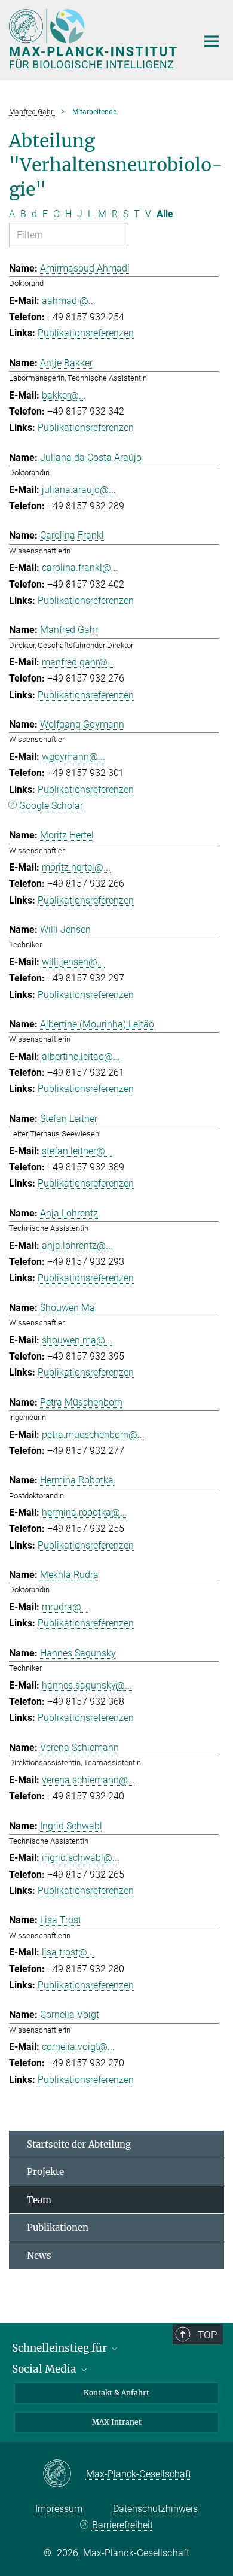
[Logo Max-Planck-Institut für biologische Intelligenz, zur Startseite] (94, 39)
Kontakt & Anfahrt (116, 2393)
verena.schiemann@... (88, 1780)
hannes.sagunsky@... (87, 1685)
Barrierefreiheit (122, 2525)
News (39, 2256)
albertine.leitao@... (81, 1056)
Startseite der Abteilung (79, 2144)
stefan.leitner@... (77, 1151)
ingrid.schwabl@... (81, 1858)
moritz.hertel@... (76, 867)
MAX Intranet (117, 2422)
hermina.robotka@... (85, 1512)
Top (207, 2335)
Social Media (45, 2369)
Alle (165, 214)
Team (39, 2200)
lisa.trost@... (68, 1952)
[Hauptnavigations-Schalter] (211, 41)
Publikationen (58, 2227)
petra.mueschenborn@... (93, 1435)
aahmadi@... (69, 301)
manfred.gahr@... (78, 662)
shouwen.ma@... (77, 1340)
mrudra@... (65, 1607)
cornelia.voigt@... (78, 2047)
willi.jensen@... (73, 962)
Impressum (59, 2509)
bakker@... (64, 395)
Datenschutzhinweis (155, 2509)
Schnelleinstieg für (61, 2348)
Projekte (45, 2172)
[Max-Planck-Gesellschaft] (64, 2474)
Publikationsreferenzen (86, 333)
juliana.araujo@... (79, 490)
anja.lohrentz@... (77, 1246)
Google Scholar (51, 806)
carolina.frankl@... (80, 568)
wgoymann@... (73, 757)
